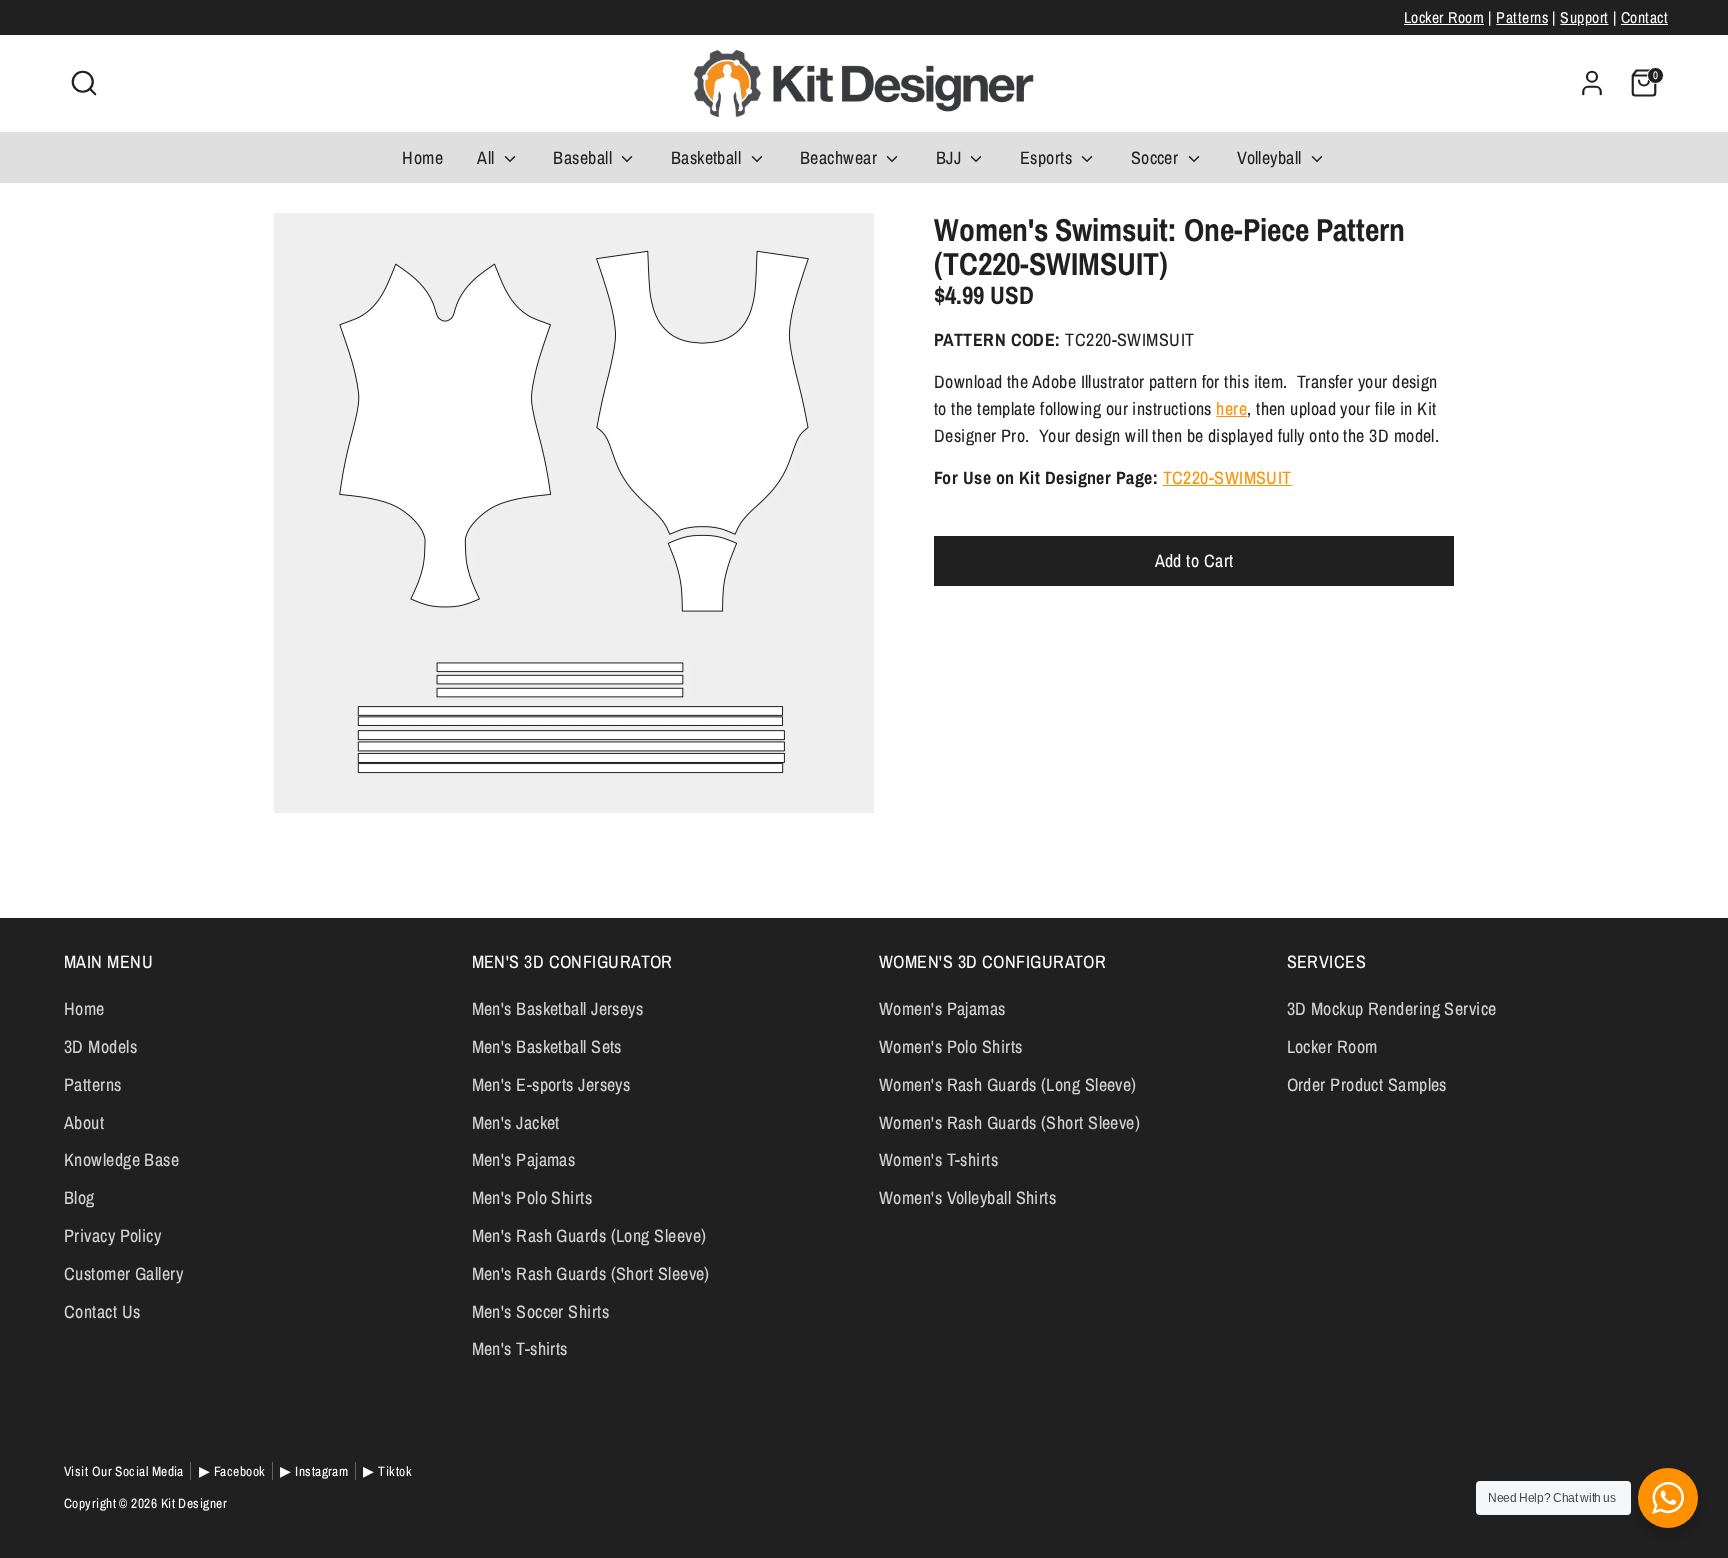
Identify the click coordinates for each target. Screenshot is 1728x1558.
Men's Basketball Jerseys (558, 1008)
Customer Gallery (123, 1273)
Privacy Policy (112, 1235)
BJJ (951, 157)
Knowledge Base (121, 1159)
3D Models (100, 1046)
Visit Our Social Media (124, 1471)
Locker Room (1444, 17)
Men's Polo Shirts (532, 1197)
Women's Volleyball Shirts (967, 1197)
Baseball (584, 157)
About (84, 1122)
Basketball (708, 157)
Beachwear (841, 157)
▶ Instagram (314, 1471)
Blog (79, 1197)
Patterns (1522, 17)
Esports (1048, 157)
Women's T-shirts (938, 1159)
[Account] (1592, 83)
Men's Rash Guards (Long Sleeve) (589, 1235)
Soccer (1157, 157)
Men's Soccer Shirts (541, 1311)
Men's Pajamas (524, 1159)
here (1231, 409)
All (488, 157)
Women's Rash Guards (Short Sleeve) (1009, 1122)
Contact (1644, 17)
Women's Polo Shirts (951, 1046)
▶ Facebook (232, 1471)
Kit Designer (194, 1503)
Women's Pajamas (942, 1008)
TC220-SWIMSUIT (1227, 478)
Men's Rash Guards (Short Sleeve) (591, 1273)
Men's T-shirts (520, 1348)
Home (422, 157)
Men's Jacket (516, 1122)
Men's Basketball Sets (547, 1046)
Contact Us (102, 1311)
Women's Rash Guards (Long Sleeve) (1008, 1084)
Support (1584, 17)
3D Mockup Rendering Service (1392, 1008)
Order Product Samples (1367, 1084)
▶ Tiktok (387, 1471)
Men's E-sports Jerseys (551, 1084)
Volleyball (1271, 157)
